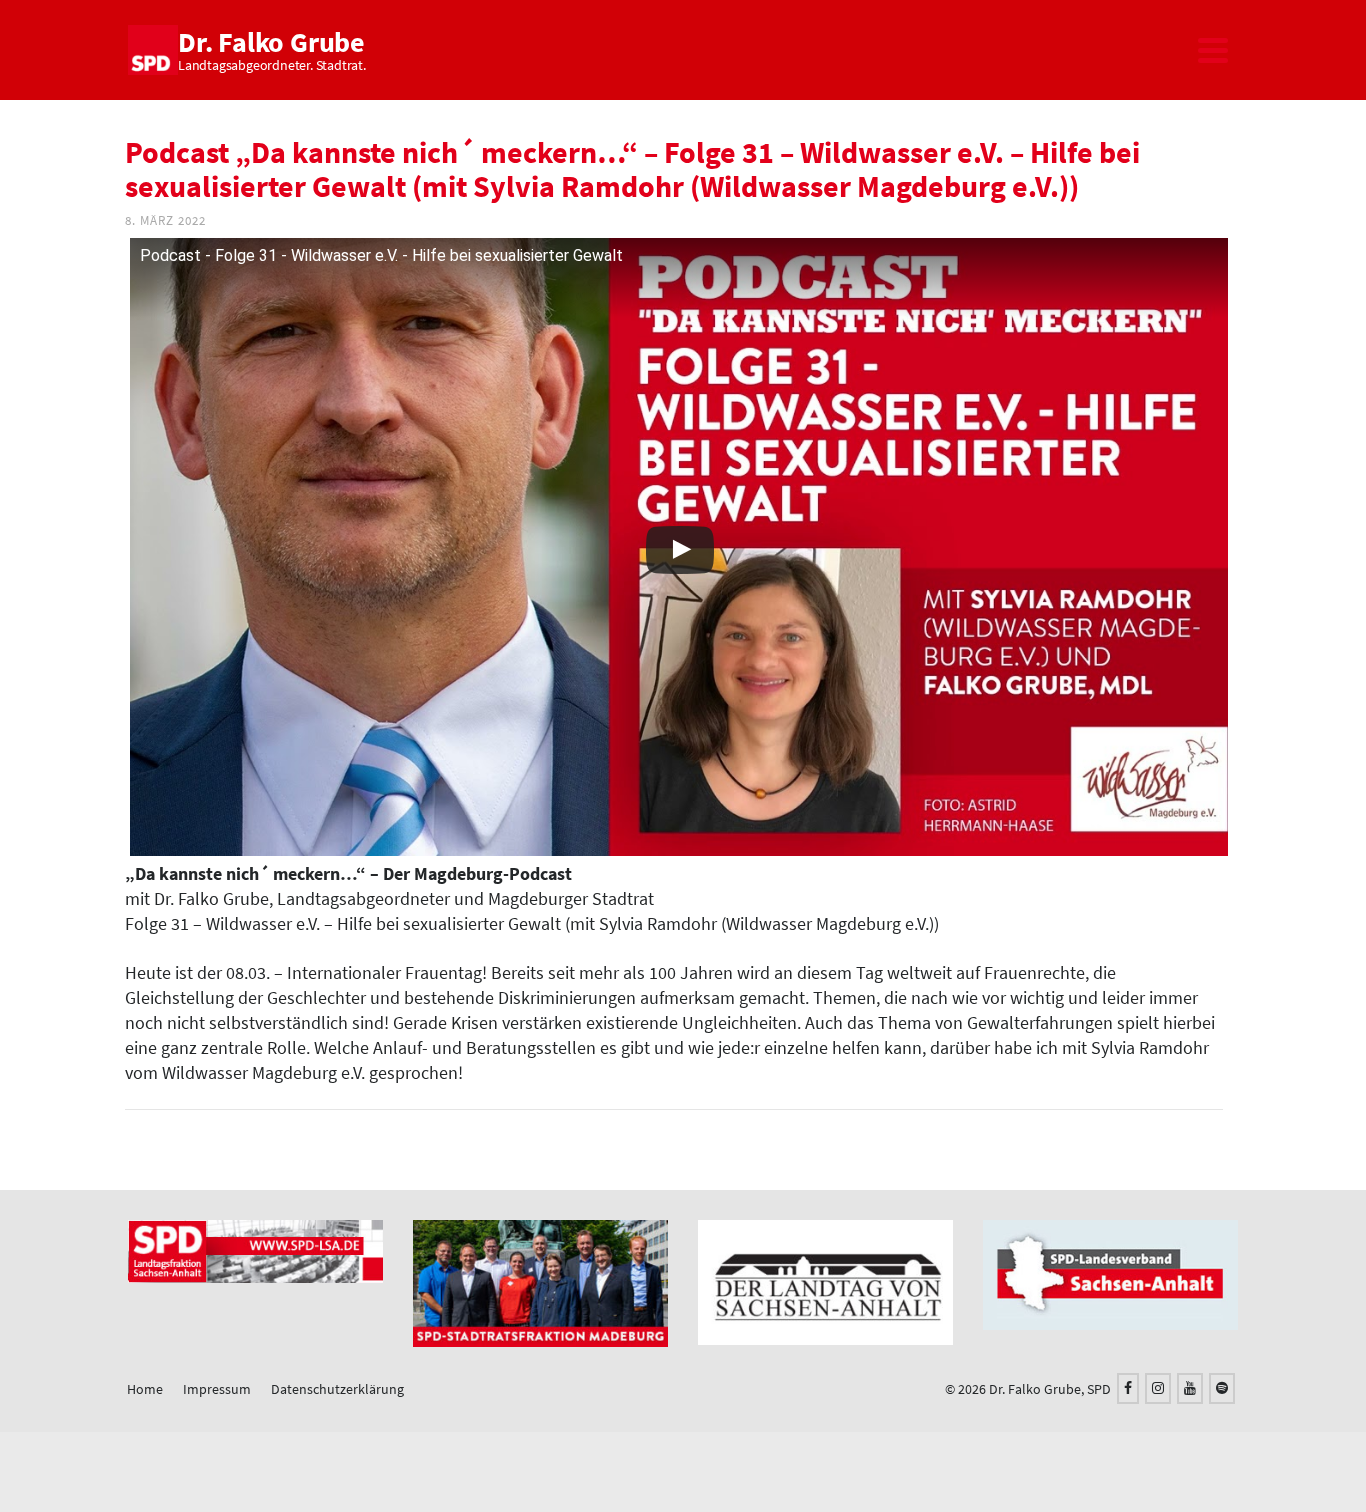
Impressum (217, 1389)
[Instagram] (1158, 1388)
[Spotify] (1222, 1388)
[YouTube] (1190, 1388)
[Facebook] (1128, 1388)
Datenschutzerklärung (337, 1389)
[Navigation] (1213, 50)
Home (145, 1389)
